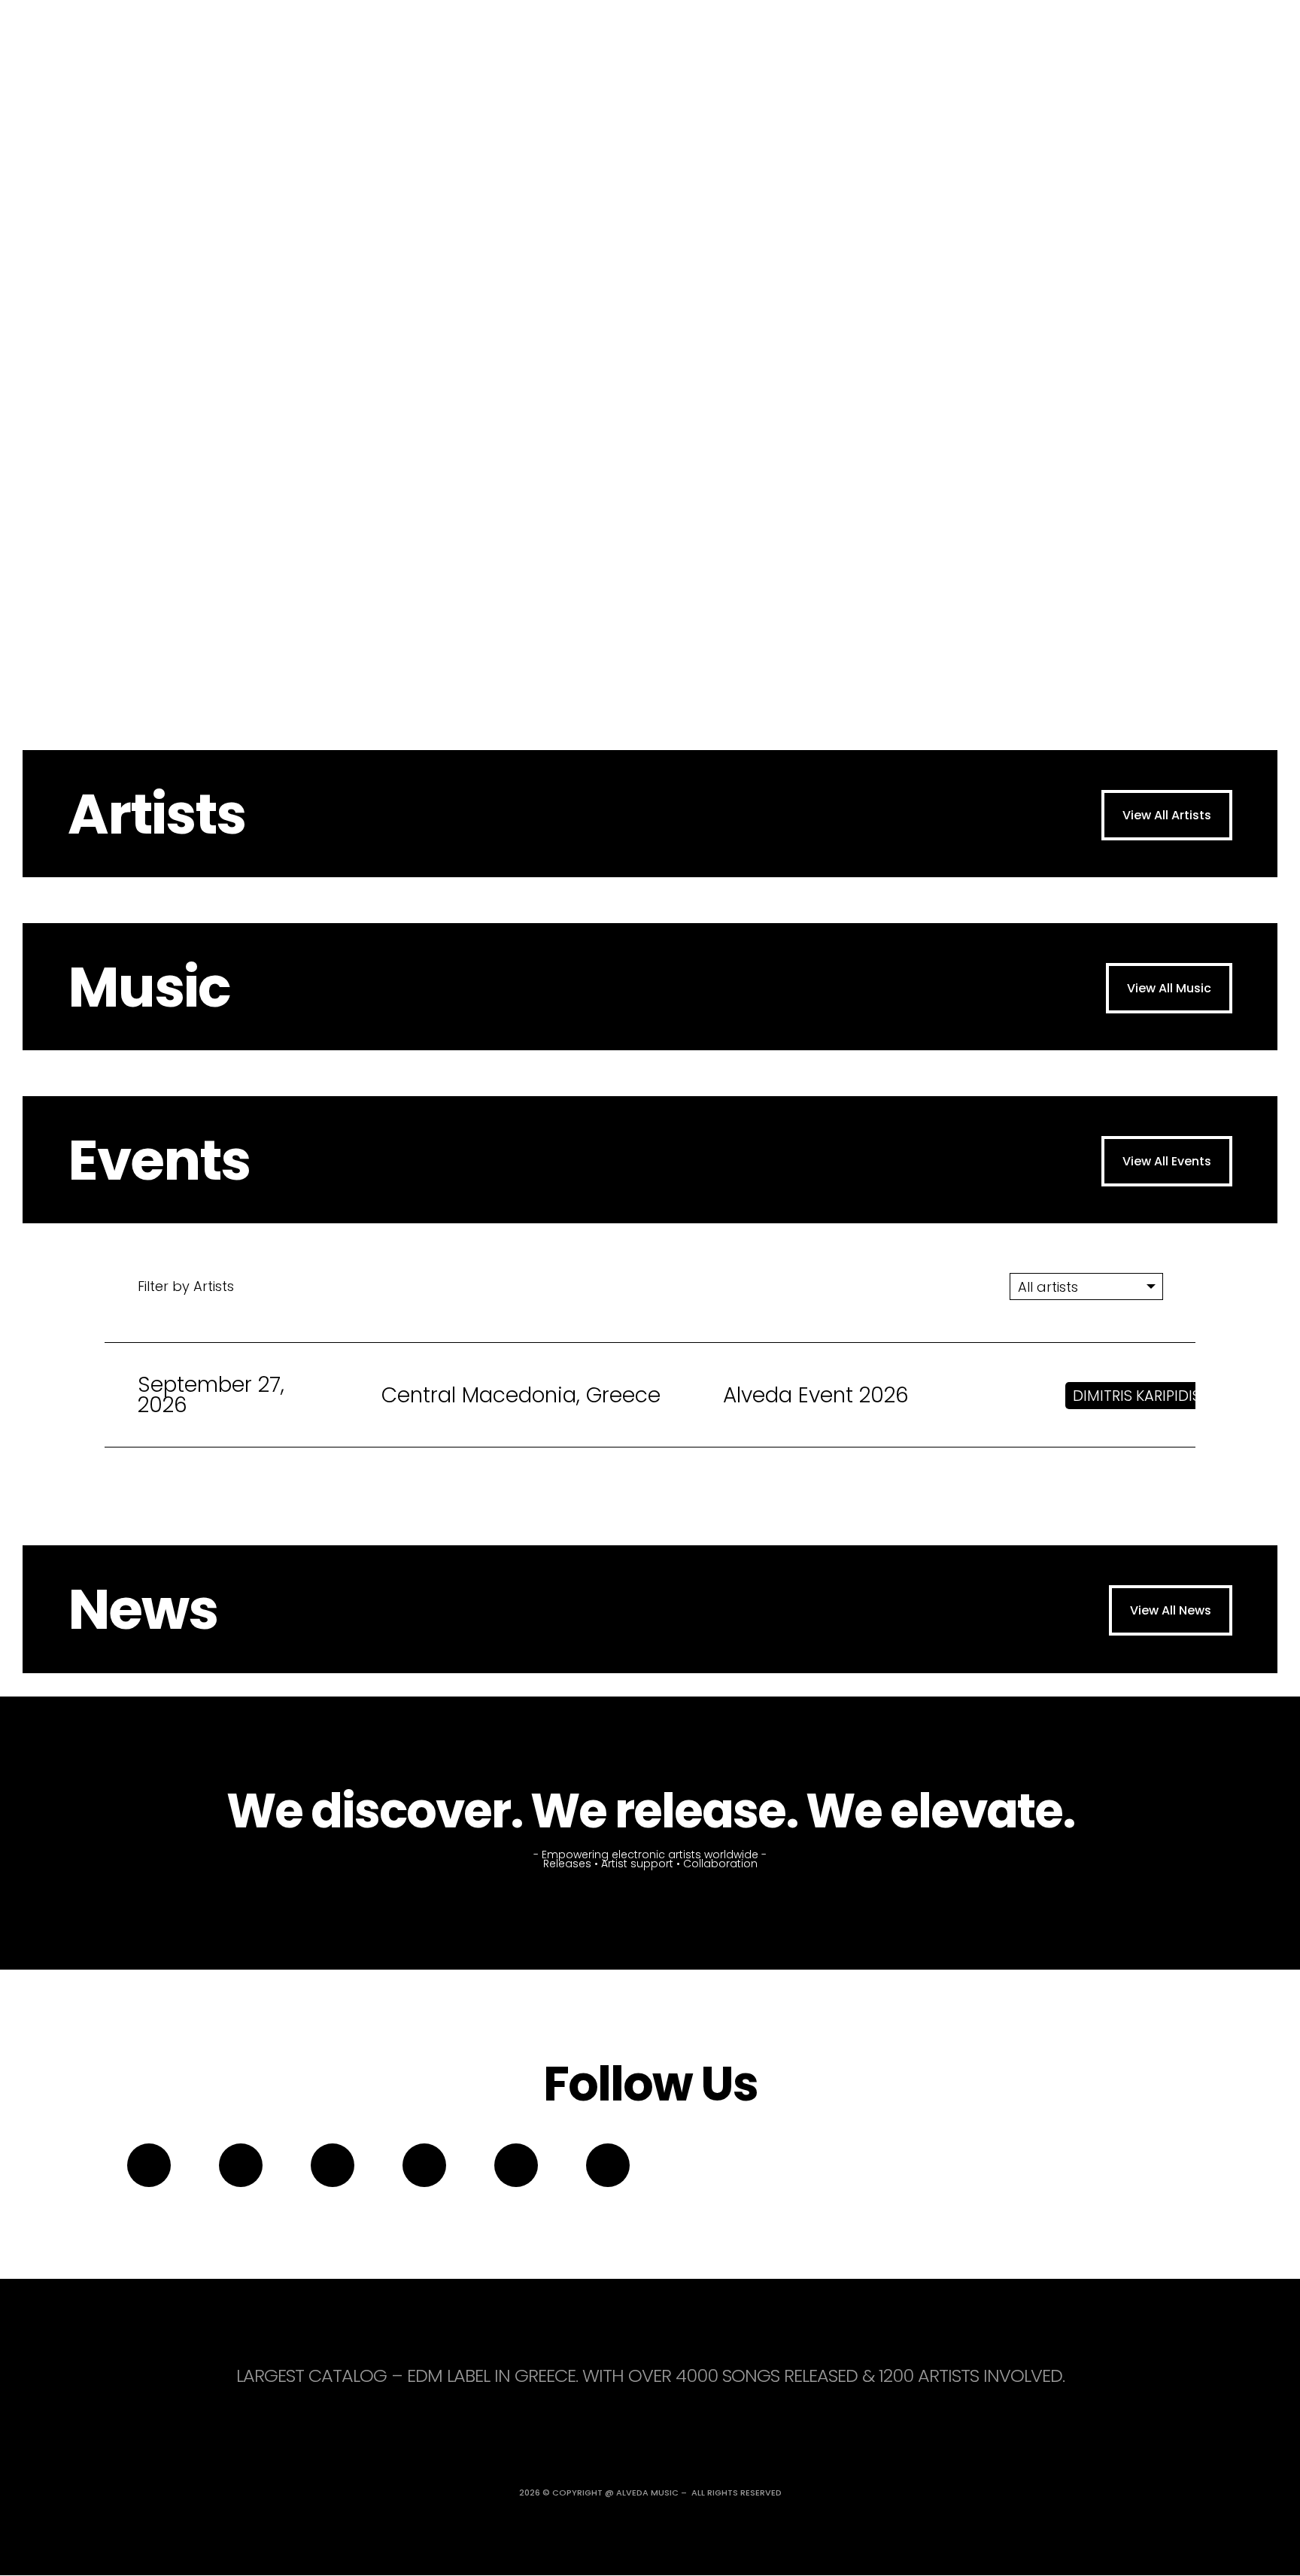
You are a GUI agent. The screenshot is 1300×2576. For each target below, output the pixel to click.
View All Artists (1167, 815)
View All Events (1167, 1161)
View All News (1171, 1610)
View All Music (1169, 988)
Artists (156, 814)
